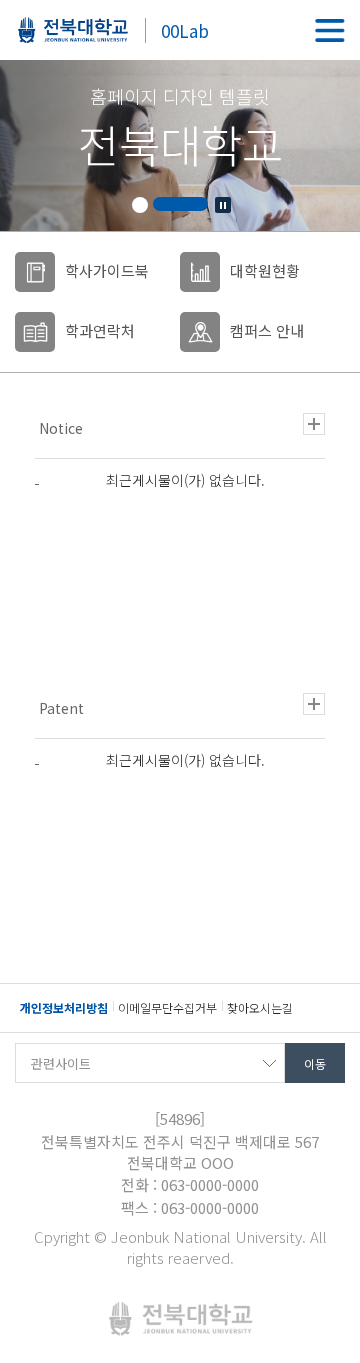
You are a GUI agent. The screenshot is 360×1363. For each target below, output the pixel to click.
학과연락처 (100, 330)
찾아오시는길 (260, 1007)
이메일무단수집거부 (167, 1007)
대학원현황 (265, 270)
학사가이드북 (107, 270)
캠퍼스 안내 (267, 330)
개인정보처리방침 (64, 1007)
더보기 (314, 424)
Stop (223, 205)
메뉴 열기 (330, 30)
